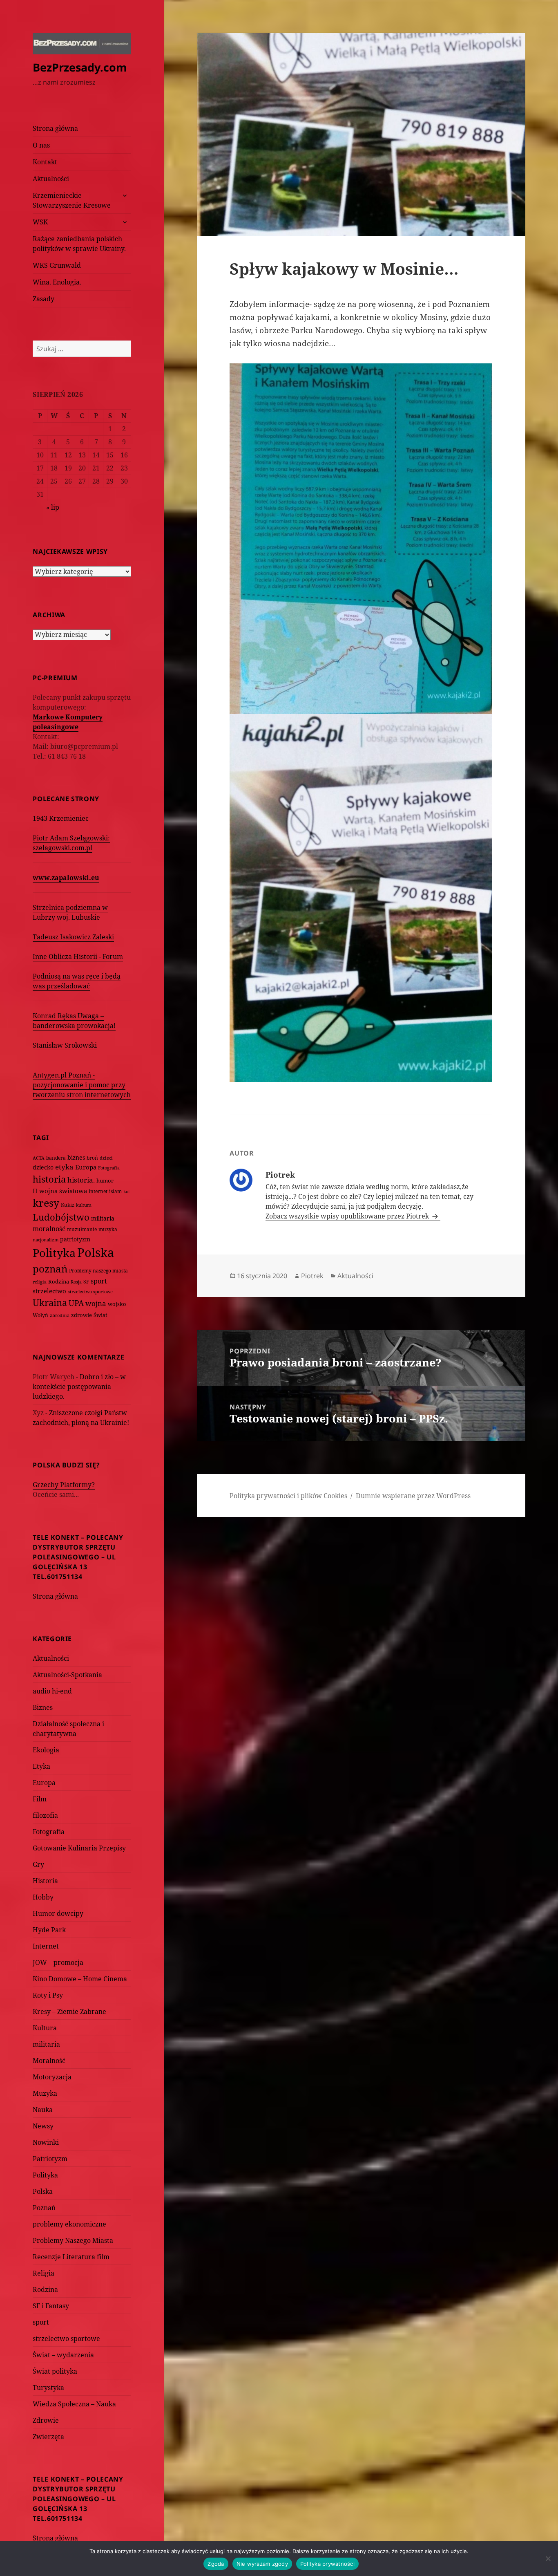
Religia (44, 2273)
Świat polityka (55, 2371)
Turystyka (48, 2388)
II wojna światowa (60, 1191)
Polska (96, 1252)
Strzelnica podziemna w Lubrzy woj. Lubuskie (70, 912)
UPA (76, 1303)
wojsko (117, 1304)
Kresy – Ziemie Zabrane (69, 2012)
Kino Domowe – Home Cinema (80, 1979)
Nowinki (46, 2142)
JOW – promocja (58, 1962)
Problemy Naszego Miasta (73, 2240)
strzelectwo (49, 1291)
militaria (103, 1218)
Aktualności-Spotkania (67, 1675)
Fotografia (109, 1168)
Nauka (43, 2110)
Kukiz (68, 1205)
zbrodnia (60, 1315)
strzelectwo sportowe (90, 1291)
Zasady (44, 299)
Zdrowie (46, 2420)
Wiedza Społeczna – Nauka (74, 2404)
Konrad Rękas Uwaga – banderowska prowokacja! (74, 1021)
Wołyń (40, 1315)
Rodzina (59, 1281)
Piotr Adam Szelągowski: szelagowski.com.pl (71, 843)
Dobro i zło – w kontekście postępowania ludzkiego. (79, 1387)
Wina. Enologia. (57, 282)
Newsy (43, 2126)
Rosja (76, 1282)
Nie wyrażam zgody (262, 2564)
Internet (98, 1191)
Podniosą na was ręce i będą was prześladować (77, 981)
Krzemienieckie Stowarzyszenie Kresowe (72, 200)
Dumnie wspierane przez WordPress (413, 1496)
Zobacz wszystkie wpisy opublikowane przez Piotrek (348, 1216)
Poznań (44, 2208)
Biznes (43, 1707)
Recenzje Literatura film (71, 2257)
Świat (100, 1315)
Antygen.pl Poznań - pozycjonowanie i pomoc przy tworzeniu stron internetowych (82, 1085)
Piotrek (312, 1276)
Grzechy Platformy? (64, 1485)
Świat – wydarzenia (63, 2355)
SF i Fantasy (51, 2306)
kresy (46, 1203)
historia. (81, 1180)
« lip (53, 507)
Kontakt (45, 162)
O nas (41, 145)
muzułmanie (82, 1229)
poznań (50, 1269)
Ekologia (46, 1750)
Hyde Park (49, 1930)
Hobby (43, 1897)
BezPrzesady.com (80, 67)
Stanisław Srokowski (65, 1045)
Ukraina (50, 1303)
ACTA (39, 1158)
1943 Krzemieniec (61, 818)
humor (105, 1180)
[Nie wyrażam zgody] (548, 2558)
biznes (76, 1157)
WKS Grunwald (57, 265)
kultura (84, 1205)
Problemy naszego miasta (98, 1271)
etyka (64, 1167)
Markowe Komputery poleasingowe (68, 722)
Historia (45, 1881)
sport (99, 1281)
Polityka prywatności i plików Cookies (288, 1496)
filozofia (45, 1815)
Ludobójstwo (61, 1217)
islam (115, 1191)
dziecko (43, 1167)
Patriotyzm (50, 2159)
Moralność (49, 2061)
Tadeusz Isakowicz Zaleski (73, 937)
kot (127, 1191)
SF (86, 1282)
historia (49, 1179)
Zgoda (216, 2564)
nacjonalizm (46, 1240)
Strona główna (55, 128)
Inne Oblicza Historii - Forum (78, 956)
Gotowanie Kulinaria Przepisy (79, 1848)
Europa (86, 1167)
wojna (96, 1303)
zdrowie (81, 1315)
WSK (40, 222)
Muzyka (45, 2093)
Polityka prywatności (327, 2564)
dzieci (106, 1158)
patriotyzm (75, 1239)
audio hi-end (52, 1691)
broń (92, 1158)
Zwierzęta (48, 2437)
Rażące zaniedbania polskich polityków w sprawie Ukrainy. (79, 244)
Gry (38, 1864)
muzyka (108, 1229)
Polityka (54, 1253)
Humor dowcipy (58, 1913)
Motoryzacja (52, 2077)
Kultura (45, 2028)
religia (40, 1282)
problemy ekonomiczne (69, 2224)
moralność (49, 1229)
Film (40, 1799)
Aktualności (51, 179)
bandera (56, 1158)
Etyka (41, 1766)
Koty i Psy (48, 1995)
